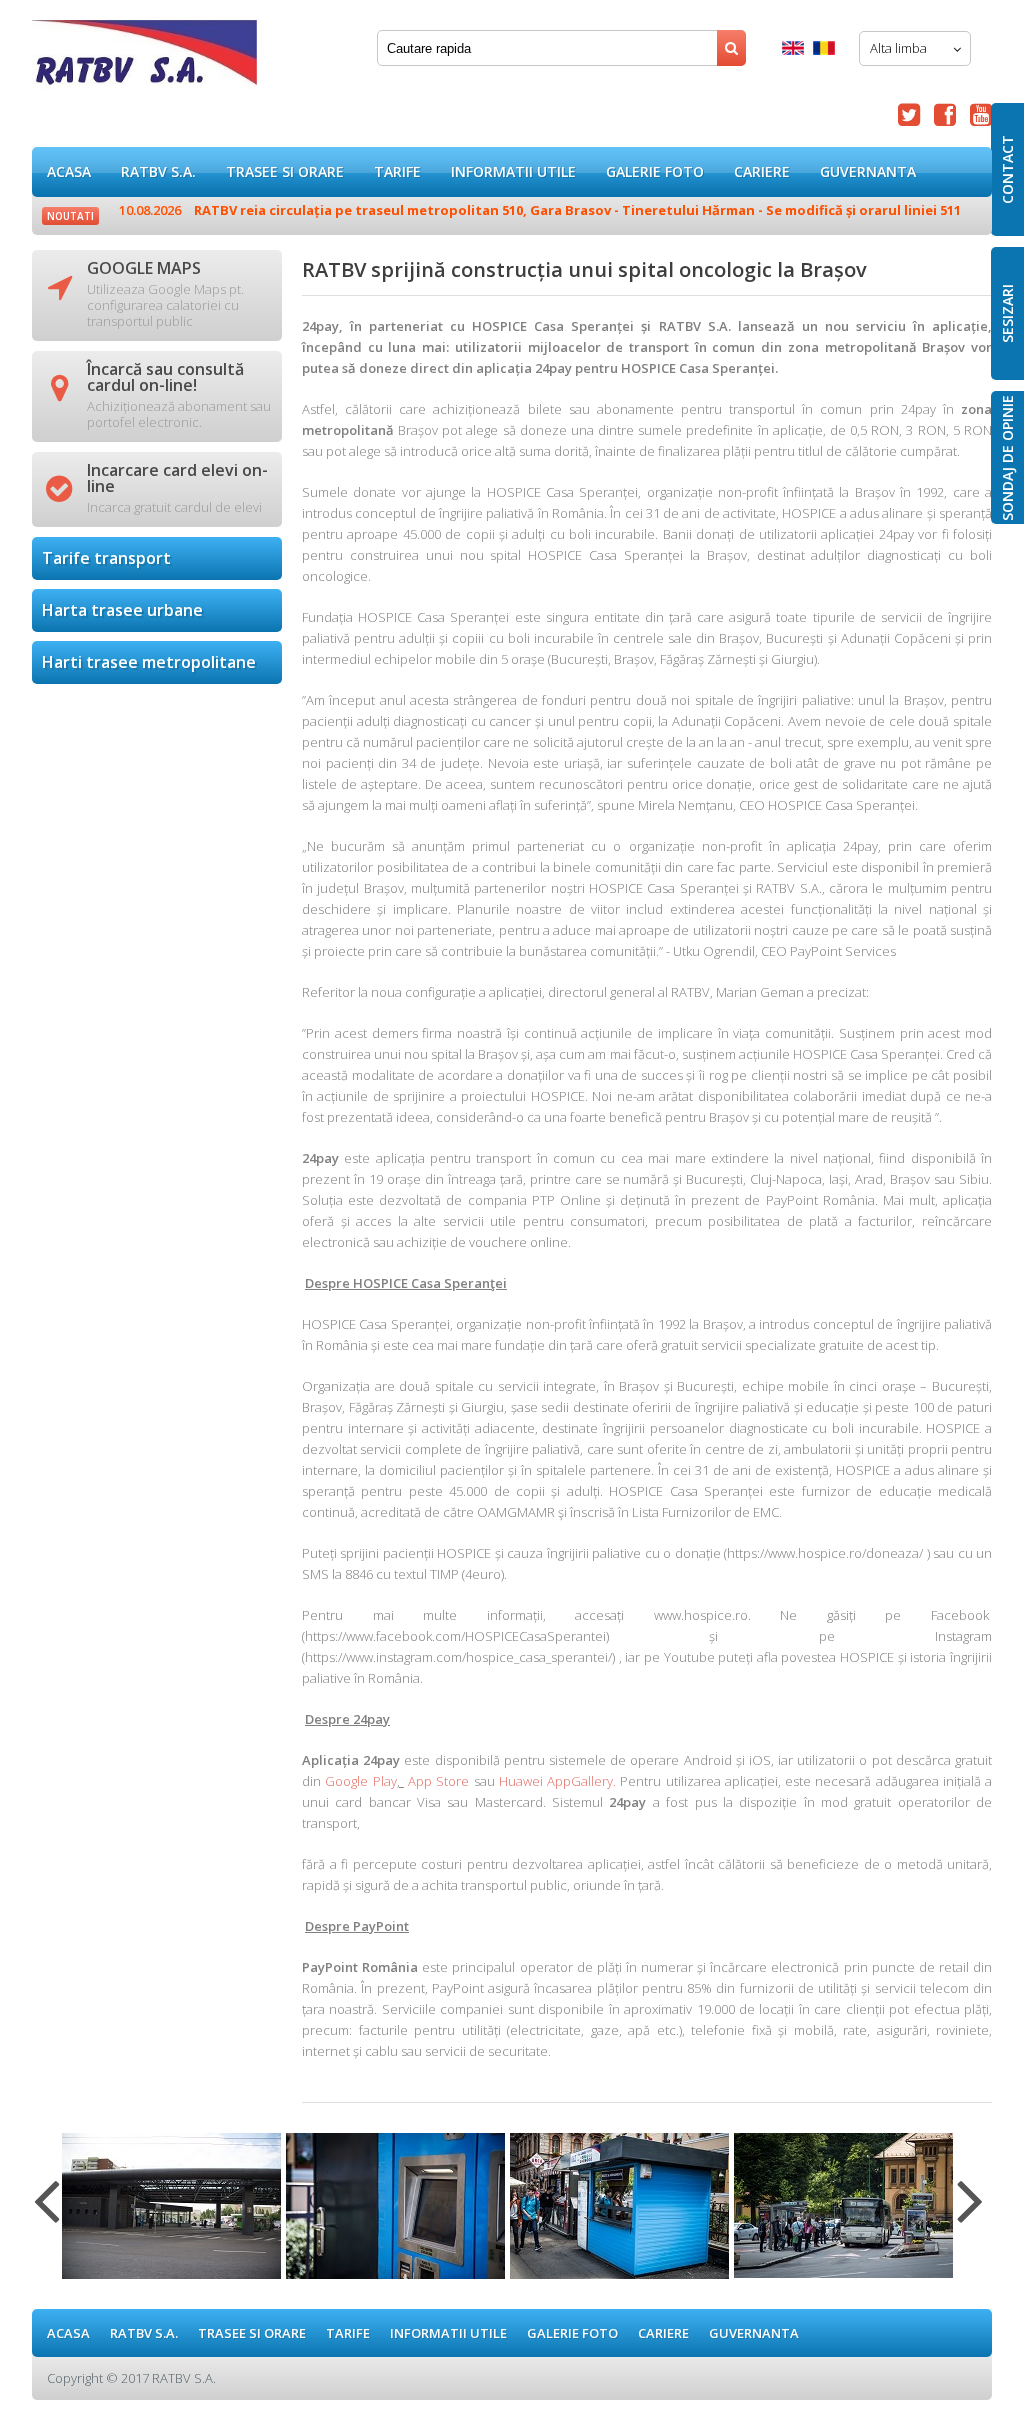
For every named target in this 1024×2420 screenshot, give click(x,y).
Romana (824, 48)
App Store (438, 1781)
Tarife (397, 171)
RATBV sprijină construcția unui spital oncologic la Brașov (144, 59)
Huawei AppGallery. (557, 1781)
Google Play (360, 1781)
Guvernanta (868, 171)
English (793, 48)
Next (970, 2213)
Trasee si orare (285, 171)
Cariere (762, 171)
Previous (46, 2213)
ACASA (69, 171)
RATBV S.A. (158, 171)
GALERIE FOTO (655, 171)
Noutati (70, 216)
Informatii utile (513, 171)
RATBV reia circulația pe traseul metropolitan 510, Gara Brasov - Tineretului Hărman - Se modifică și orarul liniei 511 (540, 210)
